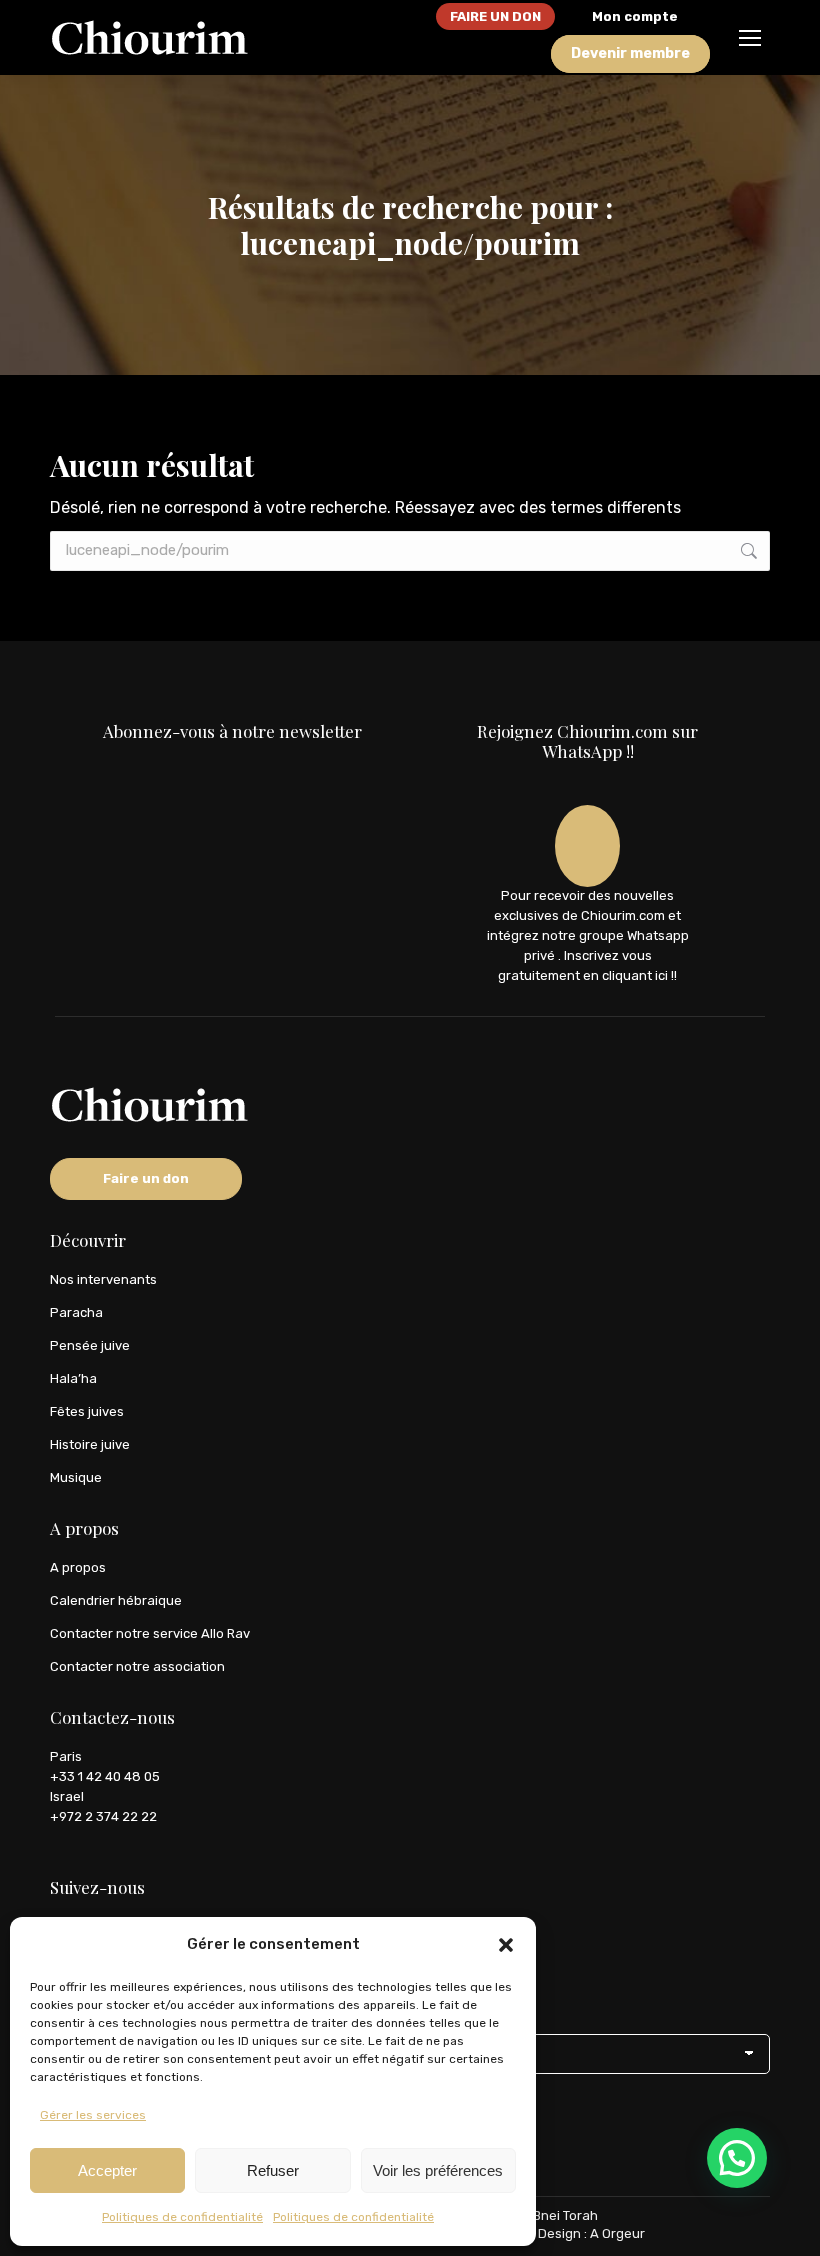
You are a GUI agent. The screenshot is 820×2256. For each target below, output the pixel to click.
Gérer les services (93, 2115)
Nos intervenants (103, 1279)
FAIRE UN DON (495, 16)
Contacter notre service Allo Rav (150, 1633)
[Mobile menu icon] (750, 38)
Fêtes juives (87, 1411)
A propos (78, 1567)
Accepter (107, 2170)
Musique (76, 1477)
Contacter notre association (137, 1666)
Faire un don (146, 1178)
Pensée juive (90, 1345)
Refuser (273, 2170)
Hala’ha (73, 1378)
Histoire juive (90, 1444)
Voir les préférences (438, 2170)
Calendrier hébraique (116, 1600)
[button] (506, 1945)
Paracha (76, 1312)
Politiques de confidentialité (182, 2217)
